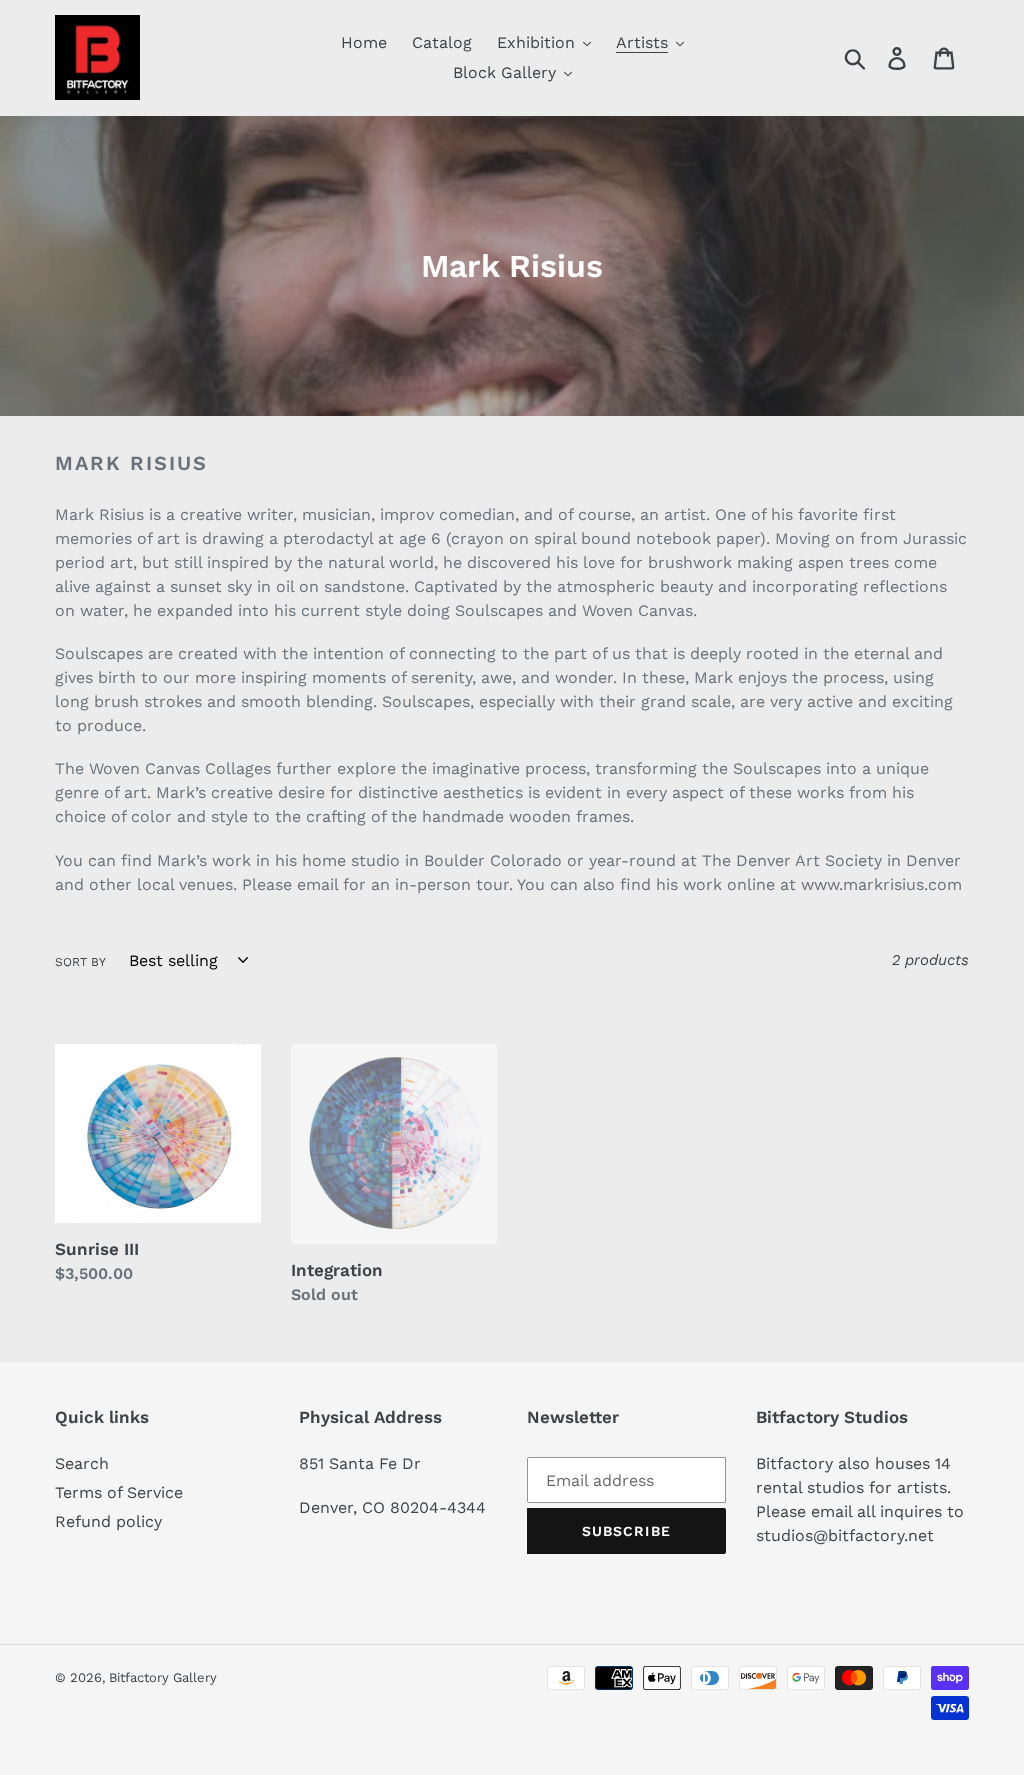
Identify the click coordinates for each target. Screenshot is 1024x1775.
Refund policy (108, 1521)
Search (82, 1463)
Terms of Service (119, 1492)
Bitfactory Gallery (163, 1677)
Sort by (80, 962)
